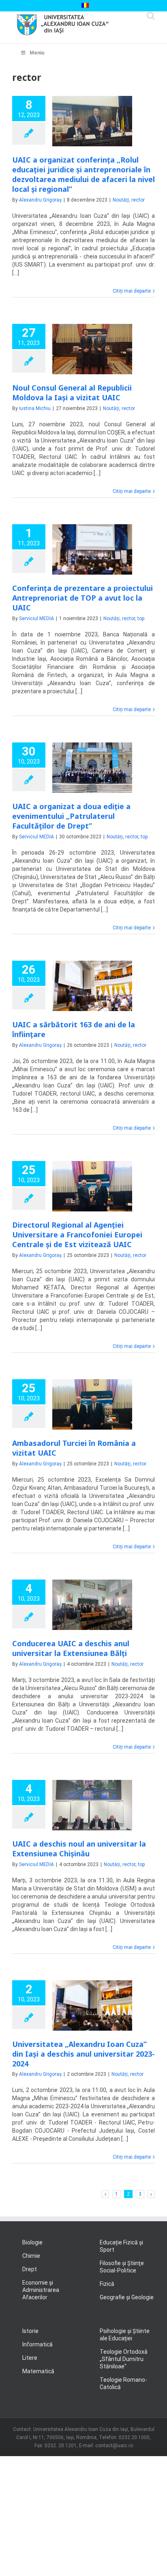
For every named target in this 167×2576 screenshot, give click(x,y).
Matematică (38, 2371)
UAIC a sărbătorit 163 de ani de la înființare (74, 1029)
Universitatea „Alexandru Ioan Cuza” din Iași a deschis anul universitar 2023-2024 (83, 2054)
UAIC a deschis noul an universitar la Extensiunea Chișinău (79, 1849)
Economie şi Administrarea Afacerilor (41, 2290)
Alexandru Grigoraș (40, 200)
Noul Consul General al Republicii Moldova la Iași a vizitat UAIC (72, 393)
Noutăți (121, 200)
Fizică (107, 2284)
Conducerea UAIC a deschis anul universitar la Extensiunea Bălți (71, 1648)
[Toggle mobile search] (151, 16)
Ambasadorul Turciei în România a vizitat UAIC (74, 1448)
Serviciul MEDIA (36, 619)
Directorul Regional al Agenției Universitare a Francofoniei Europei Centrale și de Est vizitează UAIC (77, 1235)
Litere (30, 2358)
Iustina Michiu (35, 408)
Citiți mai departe (132, 291)
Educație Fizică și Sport (121, 2246)
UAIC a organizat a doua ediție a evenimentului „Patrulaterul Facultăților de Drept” (71, 816)
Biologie (32, 2242)
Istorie (30, 2331)
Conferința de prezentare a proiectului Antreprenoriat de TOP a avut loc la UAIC (82, 598)
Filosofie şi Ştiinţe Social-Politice (122, 2267)
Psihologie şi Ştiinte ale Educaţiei (125, 2335)
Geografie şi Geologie (127, 2297)
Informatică (37, 2344)
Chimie (31, 2256)
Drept (30, 2269)
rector (138, 200)
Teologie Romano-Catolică (123, 2383)
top (141, 619)
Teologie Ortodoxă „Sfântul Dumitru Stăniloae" (124, 2359)
